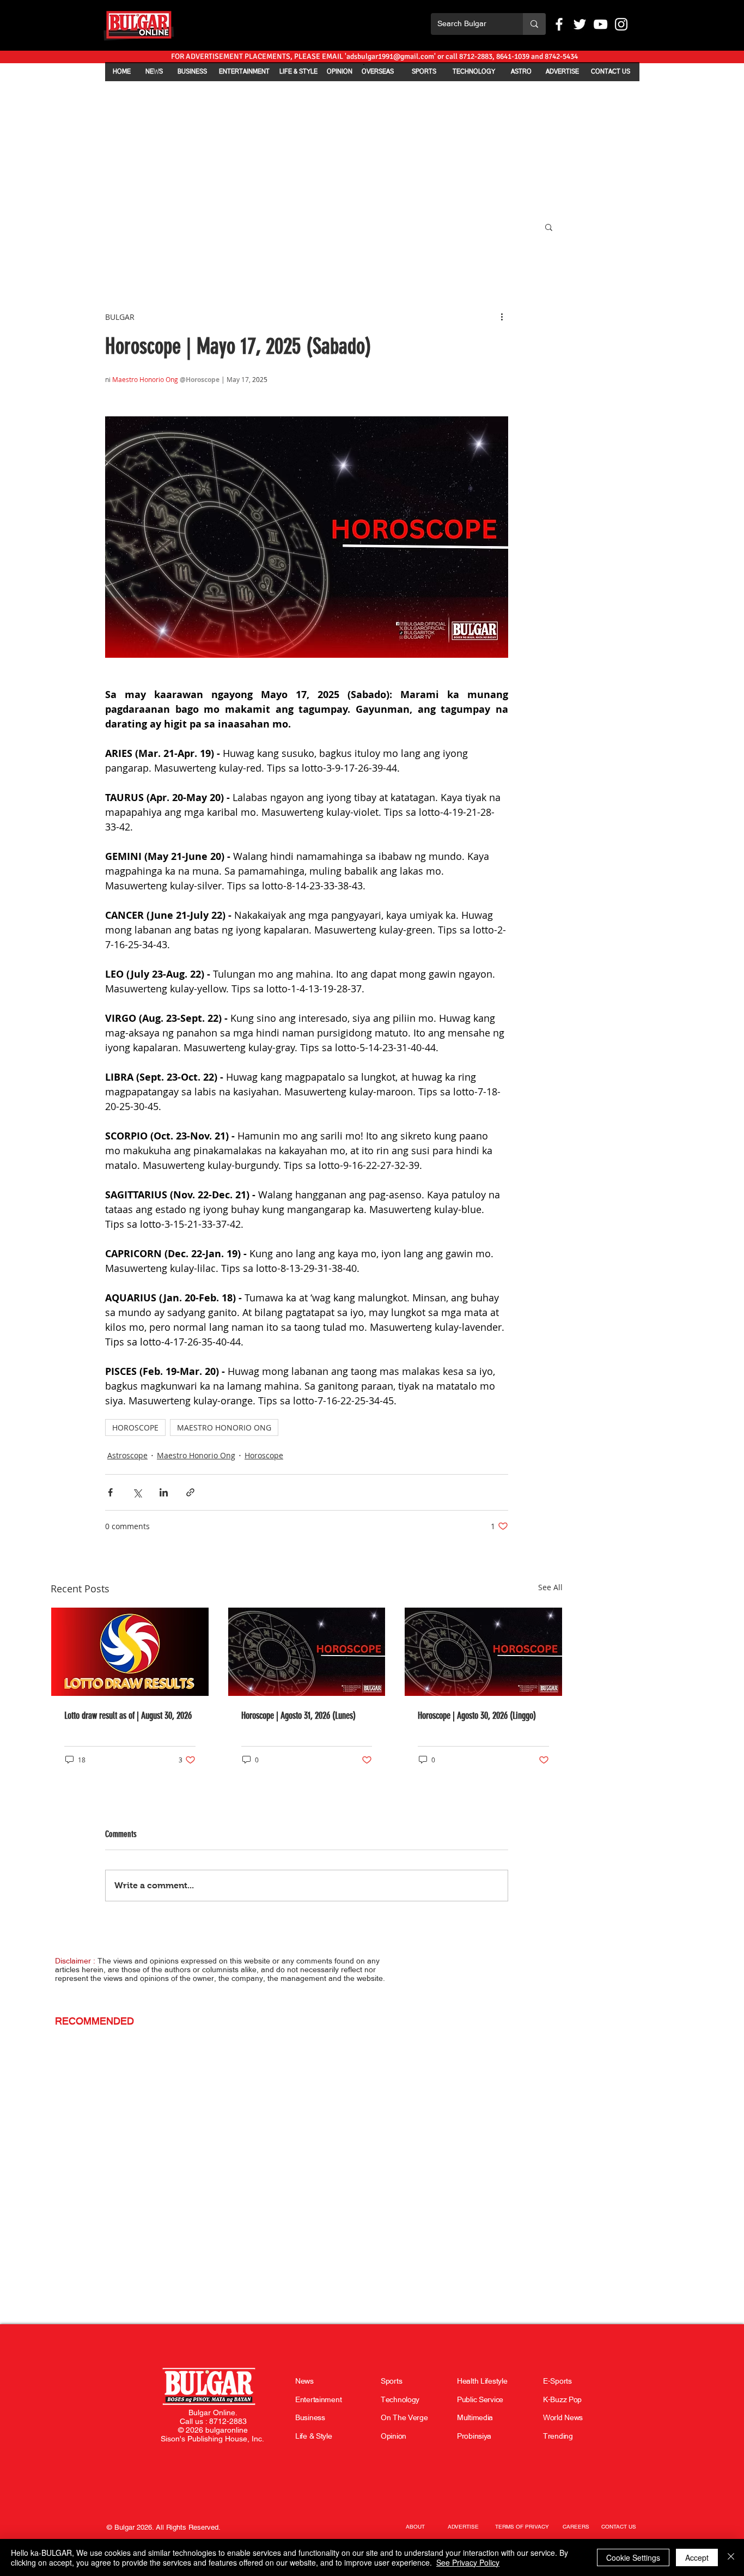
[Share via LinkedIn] (164, 1492)
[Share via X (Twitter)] (137, 1492)
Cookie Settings (633, 2557)
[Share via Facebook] (110, 1492)
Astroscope (127, 1455)
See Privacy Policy (468, 2562)
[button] (549, 227)
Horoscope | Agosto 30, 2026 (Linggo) (477, 1716)
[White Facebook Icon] (559, 24)
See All (550, 1587)
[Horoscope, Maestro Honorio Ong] (307, 1652)
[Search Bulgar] (534, 24)
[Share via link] (190, 1492)
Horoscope (264, 1455)
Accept (697, 2557)
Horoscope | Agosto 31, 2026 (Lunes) (298, 1716)
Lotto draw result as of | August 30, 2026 (128, 1716)
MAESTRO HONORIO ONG (224, 1428)
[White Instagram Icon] (621, 24)
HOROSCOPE (135, 1428)
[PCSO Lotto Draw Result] (130, 1652)
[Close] (731, 2557)
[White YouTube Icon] (600, 24)
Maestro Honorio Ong (196, 1455)
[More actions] (502, 317)
